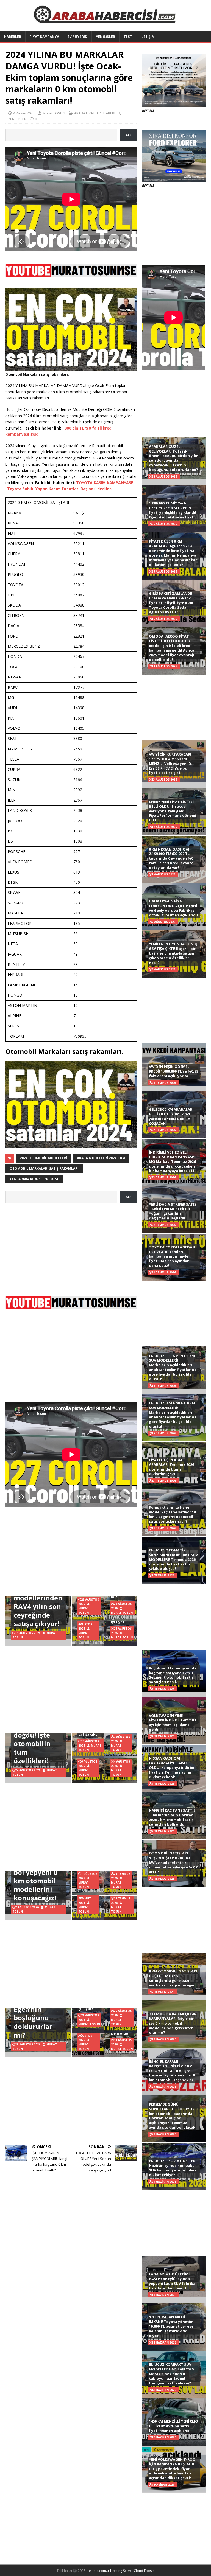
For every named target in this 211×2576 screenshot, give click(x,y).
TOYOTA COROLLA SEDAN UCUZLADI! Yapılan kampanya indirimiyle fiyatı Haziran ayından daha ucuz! (172, 1256)
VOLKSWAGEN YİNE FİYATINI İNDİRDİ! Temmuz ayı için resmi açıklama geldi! (173, 1723)
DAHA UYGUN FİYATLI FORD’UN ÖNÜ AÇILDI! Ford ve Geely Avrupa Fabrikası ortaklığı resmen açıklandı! (173, 908)
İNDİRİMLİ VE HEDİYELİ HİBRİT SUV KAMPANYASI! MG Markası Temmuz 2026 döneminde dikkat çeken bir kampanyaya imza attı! (173, 1161)
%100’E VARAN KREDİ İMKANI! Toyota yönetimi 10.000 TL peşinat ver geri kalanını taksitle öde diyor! (172, 2326)
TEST (128, 37)
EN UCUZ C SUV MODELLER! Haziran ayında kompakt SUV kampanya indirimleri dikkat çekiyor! (173, 2168)
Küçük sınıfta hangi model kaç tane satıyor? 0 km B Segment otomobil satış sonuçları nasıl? (173, 1675)
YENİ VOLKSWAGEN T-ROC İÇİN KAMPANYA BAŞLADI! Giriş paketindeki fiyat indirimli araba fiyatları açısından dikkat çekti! (172, 2469)
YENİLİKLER (105, 37)
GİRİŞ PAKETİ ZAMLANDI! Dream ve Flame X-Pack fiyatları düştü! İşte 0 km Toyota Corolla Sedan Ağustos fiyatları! (171, 603)
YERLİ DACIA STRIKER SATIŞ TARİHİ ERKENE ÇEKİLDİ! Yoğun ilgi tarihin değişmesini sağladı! (173, 1211)
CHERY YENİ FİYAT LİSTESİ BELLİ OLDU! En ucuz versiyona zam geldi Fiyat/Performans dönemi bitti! (173, 811)
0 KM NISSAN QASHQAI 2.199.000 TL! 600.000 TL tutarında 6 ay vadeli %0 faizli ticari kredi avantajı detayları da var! (172, 858)
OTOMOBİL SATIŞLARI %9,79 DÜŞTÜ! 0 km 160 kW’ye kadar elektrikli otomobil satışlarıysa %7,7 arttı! (173, 1862)
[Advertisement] (71, 1247)
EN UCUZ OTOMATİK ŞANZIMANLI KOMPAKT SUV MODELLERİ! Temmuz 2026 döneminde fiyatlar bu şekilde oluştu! (173, 1559)
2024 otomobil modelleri (43, 1158)
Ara (129, 135)
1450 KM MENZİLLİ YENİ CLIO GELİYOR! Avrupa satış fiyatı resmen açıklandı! (173, 2426)
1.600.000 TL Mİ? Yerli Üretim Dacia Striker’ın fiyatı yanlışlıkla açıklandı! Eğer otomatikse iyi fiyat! (173, 510)
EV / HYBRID (77, 37)
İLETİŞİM (148, 37)
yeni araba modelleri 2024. (34, 1179)
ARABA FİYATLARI (88, 113)
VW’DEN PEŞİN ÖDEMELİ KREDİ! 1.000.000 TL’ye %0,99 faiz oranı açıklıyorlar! (173, 1071)
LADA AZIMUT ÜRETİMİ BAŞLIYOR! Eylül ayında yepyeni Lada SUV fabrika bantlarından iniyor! (172, 2281)
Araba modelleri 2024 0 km (101, 1158)
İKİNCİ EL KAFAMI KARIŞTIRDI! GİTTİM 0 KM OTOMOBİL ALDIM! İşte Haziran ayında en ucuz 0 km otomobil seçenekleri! (172, 2071)
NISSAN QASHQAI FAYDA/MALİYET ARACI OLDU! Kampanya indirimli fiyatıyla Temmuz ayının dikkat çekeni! (173, 1767)
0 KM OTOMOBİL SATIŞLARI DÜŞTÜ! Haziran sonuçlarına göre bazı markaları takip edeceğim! (173, 1978)
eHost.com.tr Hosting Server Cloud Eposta (122, 2571)
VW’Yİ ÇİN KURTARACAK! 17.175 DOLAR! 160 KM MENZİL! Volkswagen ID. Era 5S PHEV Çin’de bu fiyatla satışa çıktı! (171, 764)
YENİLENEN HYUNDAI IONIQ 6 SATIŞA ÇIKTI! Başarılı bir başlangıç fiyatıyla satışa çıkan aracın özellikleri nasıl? (173, 953)
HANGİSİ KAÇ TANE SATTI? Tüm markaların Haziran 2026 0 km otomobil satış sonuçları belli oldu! (172, 1817)
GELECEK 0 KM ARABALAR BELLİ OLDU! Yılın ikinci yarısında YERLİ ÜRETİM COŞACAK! (171, 1116)
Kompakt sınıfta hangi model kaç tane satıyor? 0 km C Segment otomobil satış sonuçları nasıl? (172, 1514)
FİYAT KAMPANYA (44, 37)
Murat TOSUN (54, 113)
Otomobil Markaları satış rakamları (44, 1168)
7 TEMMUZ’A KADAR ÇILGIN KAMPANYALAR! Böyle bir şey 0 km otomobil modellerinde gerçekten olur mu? (173, 2023)
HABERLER (13, 37)
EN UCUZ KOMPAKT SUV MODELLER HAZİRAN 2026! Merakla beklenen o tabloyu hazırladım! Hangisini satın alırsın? (172, 2374)
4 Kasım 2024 (24, 113)
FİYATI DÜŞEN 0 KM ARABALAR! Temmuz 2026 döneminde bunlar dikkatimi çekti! (171, 1467)
